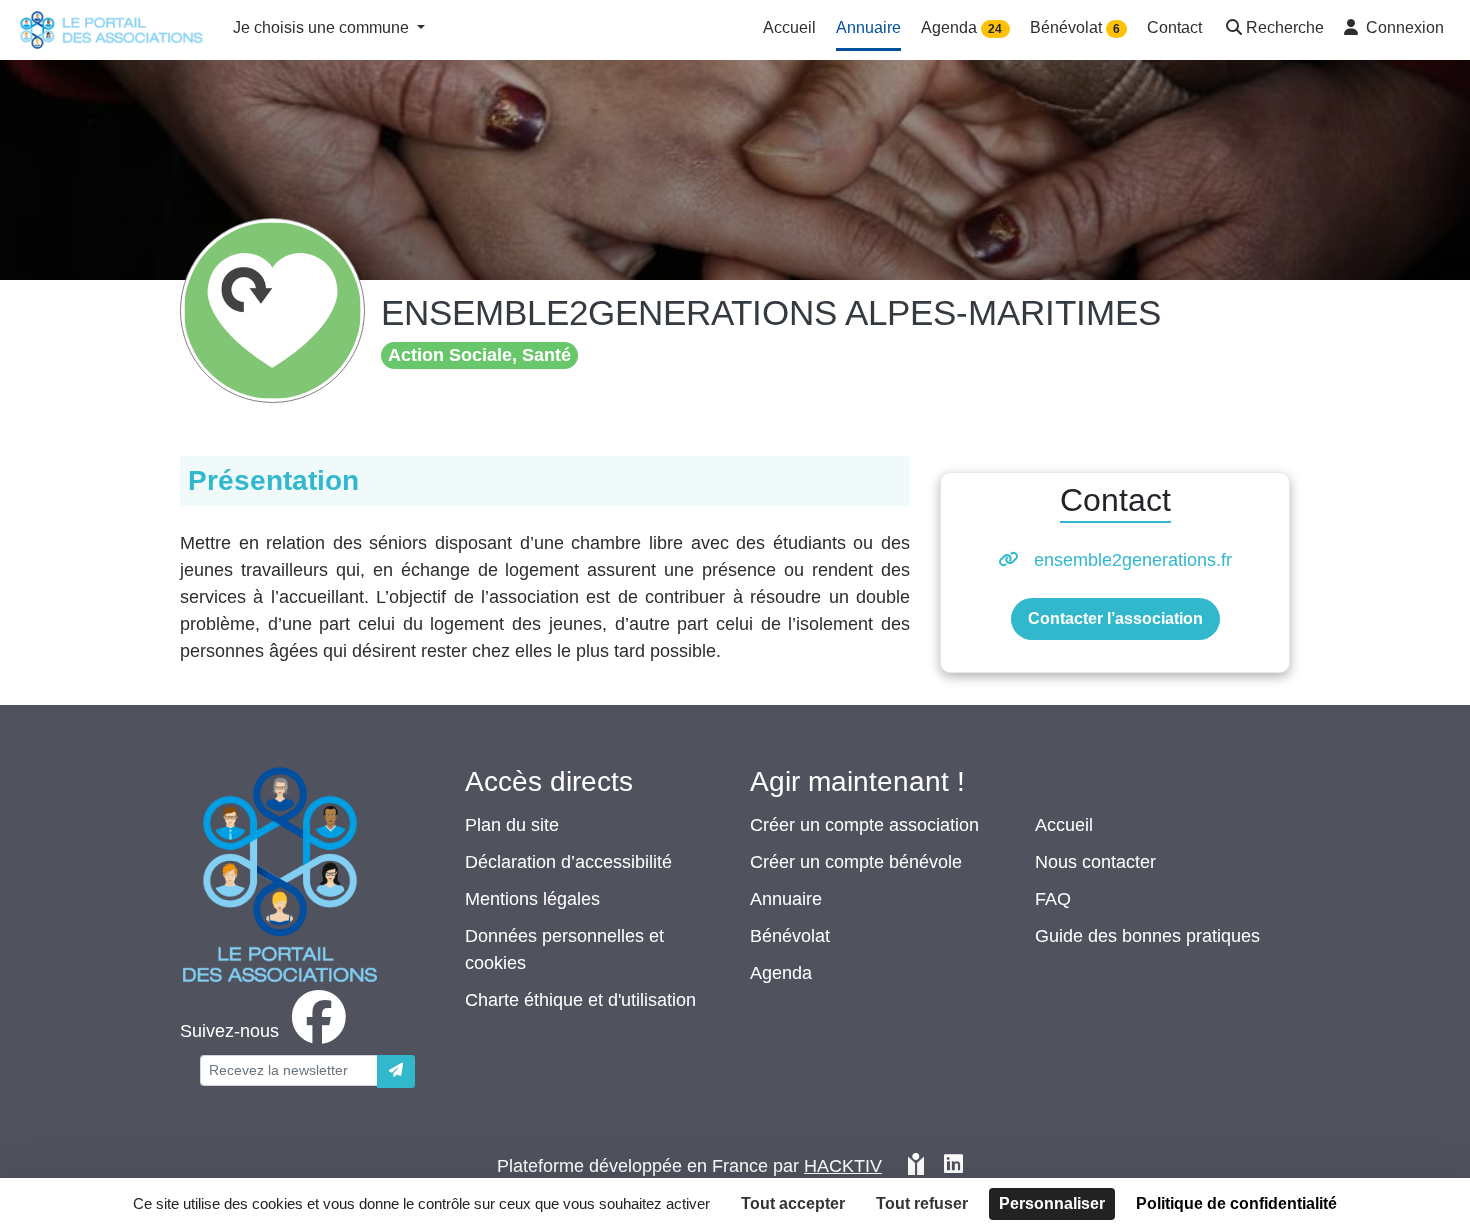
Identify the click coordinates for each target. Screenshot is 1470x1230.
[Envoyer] (396, 1071)
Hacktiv (843, 1166)
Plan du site (512, 825)
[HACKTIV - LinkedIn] (953, 1166)
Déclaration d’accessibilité (568, 862)
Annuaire (786, 899)
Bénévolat (790, 936)
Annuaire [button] (868, 27)
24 (995, 29)
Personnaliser (1052, 1203)
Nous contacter (1095, 862)
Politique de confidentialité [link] (1236, 1203)
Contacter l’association (1115, 618)
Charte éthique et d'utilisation (580, 1000)
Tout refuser (922, 1203)
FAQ (1053, 899)
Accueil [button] (789, 27)
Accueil (1064, 825)
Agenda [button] (961, 27)
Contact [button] (1174, 27)
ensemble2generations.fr (1133, 560)
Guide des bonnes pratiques (1147, 936)
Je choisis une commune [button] (323, 27)
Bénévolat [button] (1075, 27)
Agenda (781, 973)
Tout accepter (793, 1203)
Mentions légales (532, 899)
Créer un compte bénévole (856, 862)
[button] (1273, 29)
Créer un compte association (864, 825)
